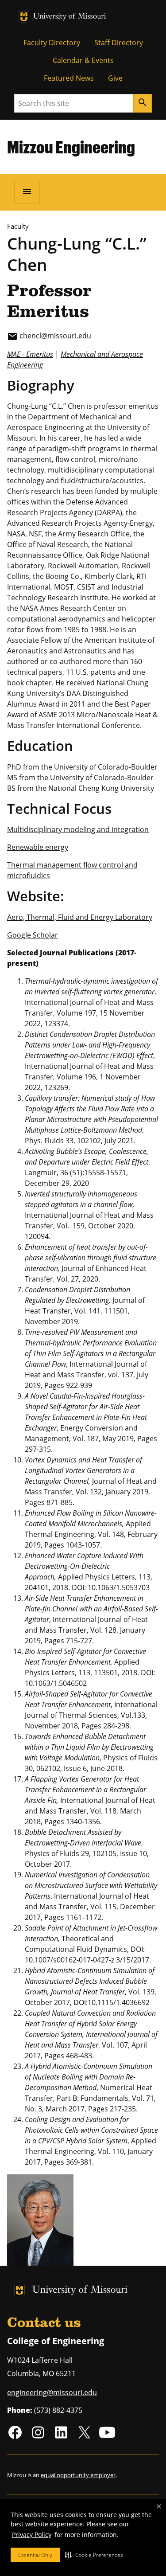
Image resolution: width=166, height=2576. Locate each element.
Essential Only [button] (35, 2555)
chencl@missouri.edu (55, 336)
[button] (94, 2555)
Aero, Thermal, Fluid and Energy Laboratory (80, 917)
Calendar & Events (83, 60)
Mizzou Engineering (71, 147)
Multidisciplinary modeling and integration (78, 829)
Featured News (69, 78)
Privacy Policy (32, 2535)
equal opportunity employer (78, 2475)
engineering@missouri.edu (52, 2392)
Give (115, 78)
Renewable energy (38, 847)
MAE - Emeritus (30, 354)
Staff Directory (119, 43)
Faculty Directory (52, 43)
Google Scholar (33, 935)
